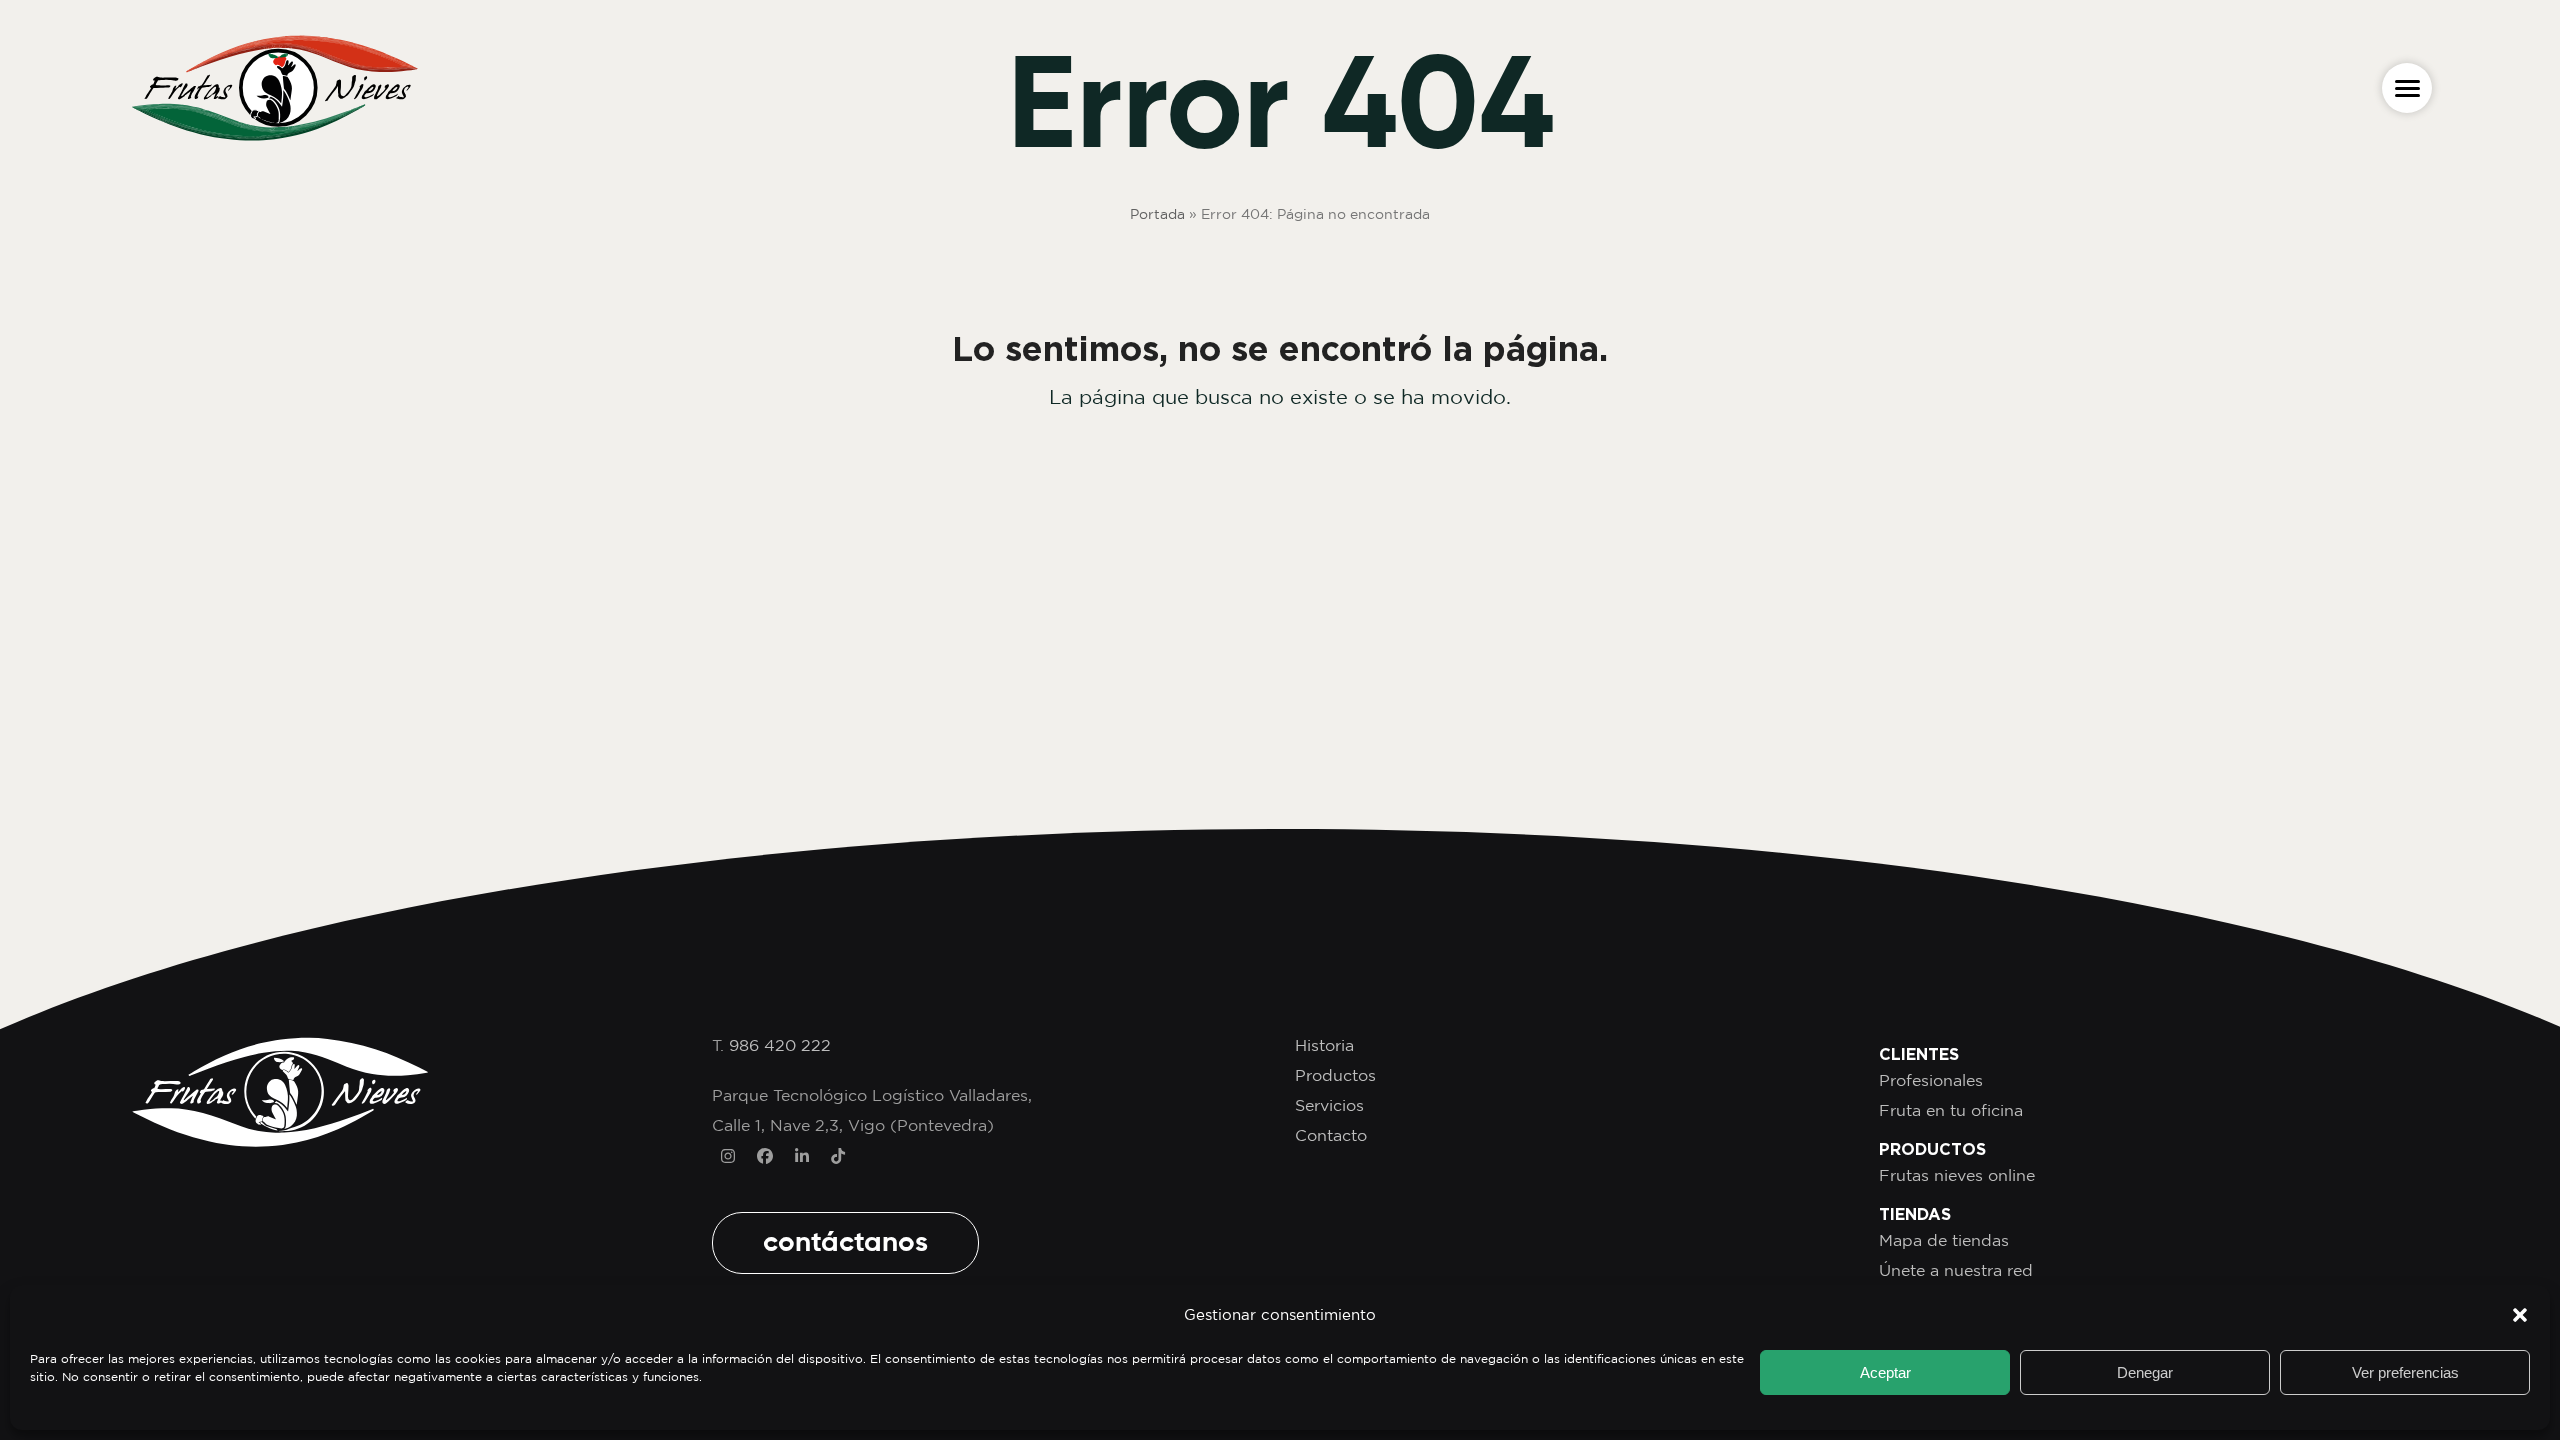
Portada (1157, 214)
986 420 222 (780, 1045)
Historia (1324, 1045)
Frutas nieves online (1957, 1175)
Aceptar (1885, 1372)
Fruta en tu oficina (1951, 1110)
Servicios (1329, 1105)
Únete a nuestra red (1956, 1270)
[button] (2520, 1315)
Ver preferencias (2405, 1372)
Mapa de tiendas (1944, 1240)
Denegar (2145, 1372)
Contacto (1331, 1135)
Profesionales (1931, 1080)
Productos (1335, 1075)
